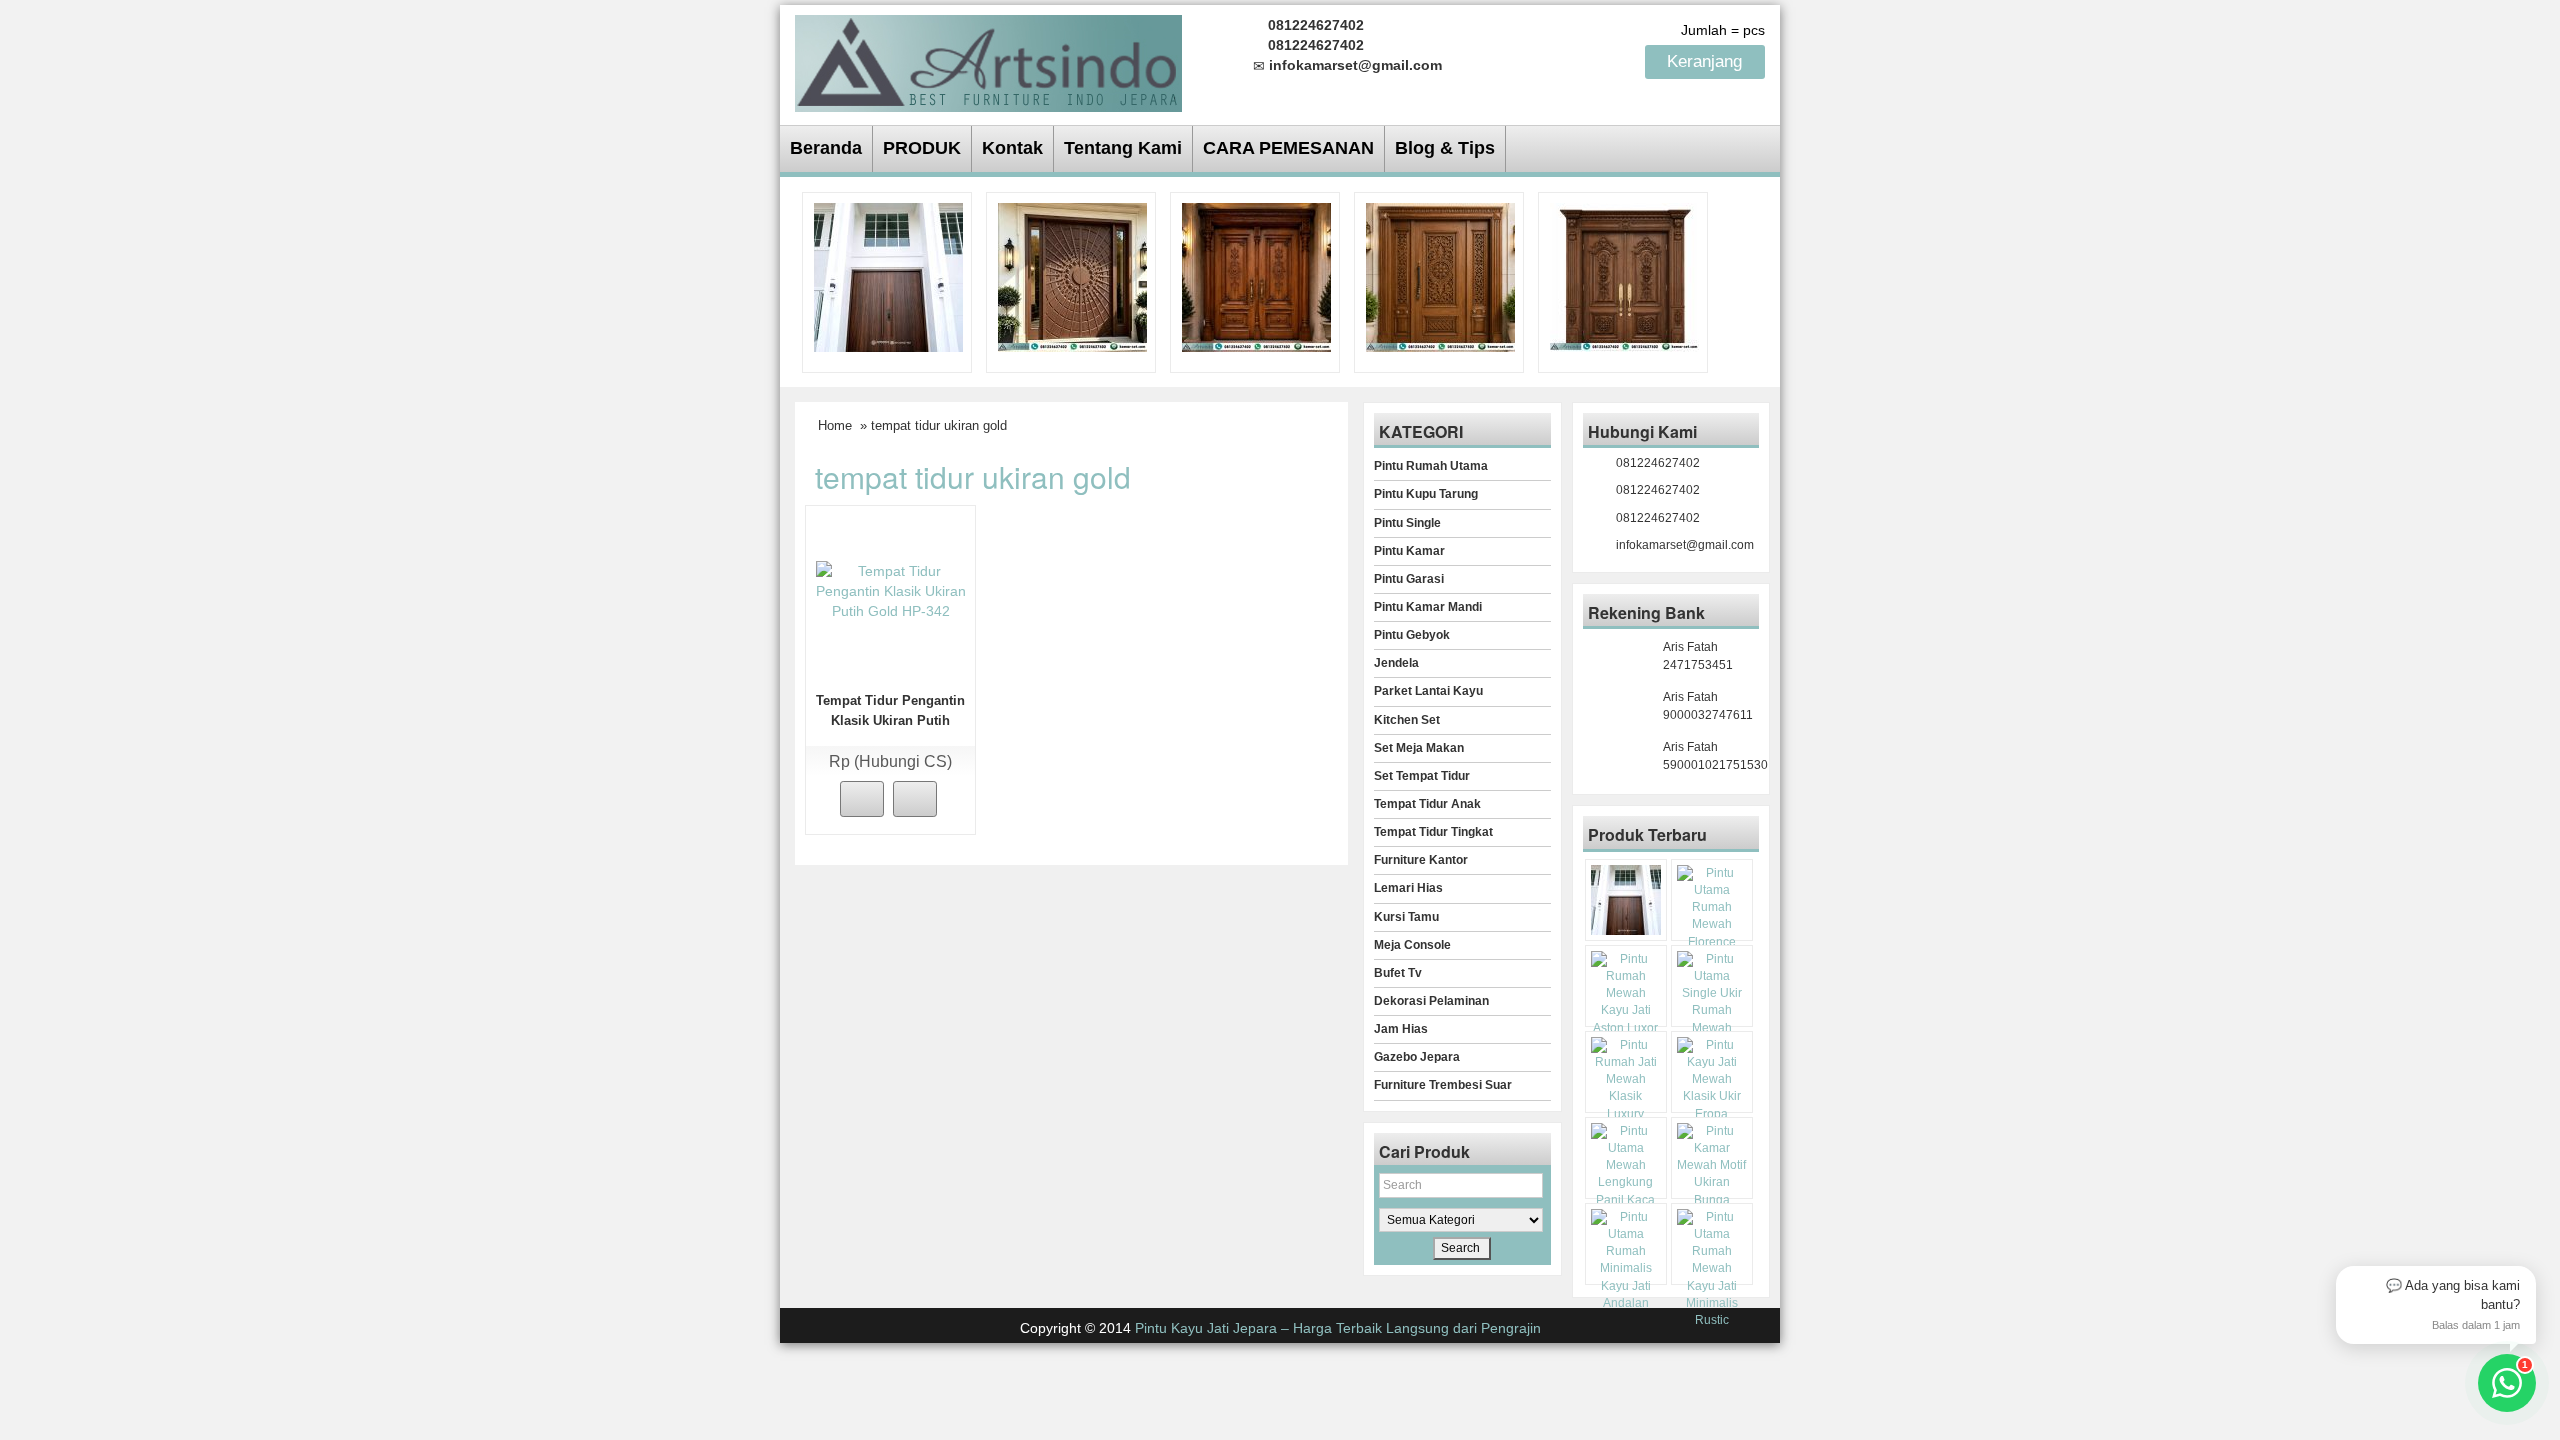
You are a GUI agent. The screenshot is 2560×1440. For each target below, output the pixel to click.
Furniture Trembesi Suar (1443, 1085)
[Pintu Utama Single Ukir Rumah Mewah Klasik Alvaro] (1440, 276)
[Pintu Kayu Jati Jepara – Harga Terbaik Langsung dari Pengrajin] (988, 60)
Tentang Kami (1123, 148)
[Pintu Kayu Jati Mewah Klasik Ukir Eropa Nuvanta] (1712, 1088)
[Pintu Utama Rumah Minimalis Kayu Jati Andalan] (1626, 1260)
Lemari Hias (1408, 888)
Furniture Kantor (1421, 860)
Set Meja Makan (1419, 748)
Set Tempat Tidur (1422, 776)
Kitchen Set (1407, 720)
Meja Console (1412, 945)
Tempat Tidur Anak (1427, 804)
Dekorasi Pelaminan (1431, 1001)
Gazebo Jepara (1417, 1057)
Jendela (1396, 663)
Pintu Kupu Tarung (1426, 494)
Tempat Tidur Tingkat (1433, 832)
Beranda (826, 148)
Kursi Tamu (1406, 917)
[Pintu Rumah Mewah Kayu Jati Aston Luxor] (1256, 276)
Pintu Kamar (1409, 551)
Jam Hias (1401, 1029)
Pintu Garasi (1409, 579)
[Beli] (862, 799)
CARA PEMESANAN (1288, 148)
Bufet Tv (1398, 973)
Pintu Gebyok (1412, 635)
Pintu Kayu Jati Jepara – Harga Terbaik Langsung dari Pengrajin (1338, 1328)
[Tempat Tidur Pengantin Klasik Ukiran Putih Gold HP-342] (891, 590)
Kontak (1012, 148)
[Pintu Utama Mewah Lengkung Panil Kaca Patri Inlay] (1626, 1174)
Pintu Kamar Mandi (1428, 607)
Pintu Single (1407, 523)
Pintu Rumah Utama (1431, 466)
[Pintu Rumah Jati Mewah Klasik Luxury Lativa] (1624, 276)
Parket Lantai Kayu (1428, 691)
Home (835, 425)
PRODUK (922, 148)
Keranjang (1707, 61)
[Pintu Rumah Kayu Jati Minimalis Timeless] (888, 276)
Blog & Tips (1445, 148)
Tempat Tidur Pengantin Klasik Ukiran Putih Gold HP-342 (890, 720)
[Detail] (915, 799)
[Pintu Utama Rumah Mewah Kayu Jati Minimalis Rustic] (1712, 1269)
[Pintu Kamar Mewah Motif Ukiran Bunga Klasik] (1712, 1174)
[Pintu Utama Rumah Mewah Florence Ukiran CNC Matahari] (1072, 276)
